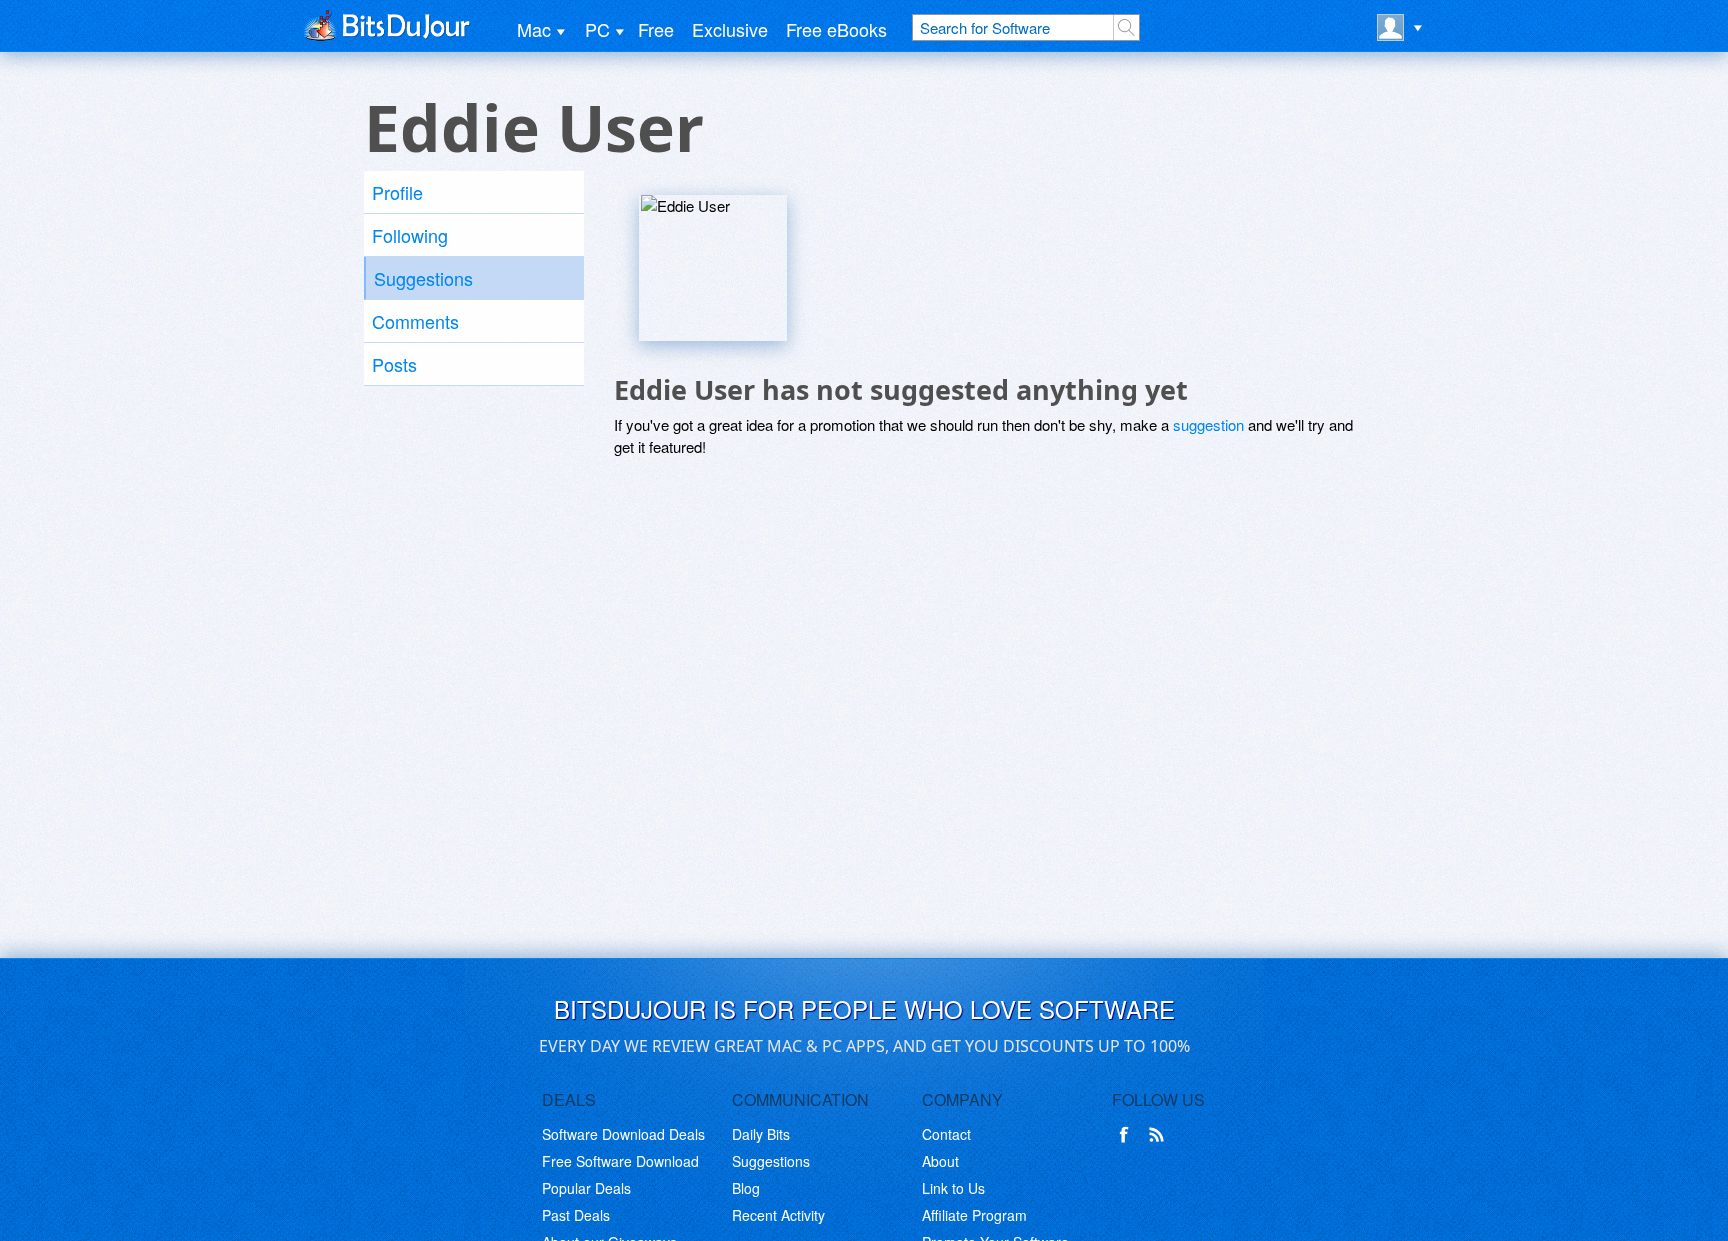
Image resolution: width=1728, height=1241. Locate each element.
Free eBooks (836, 29)
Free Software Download (620, 1161)
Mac (534, 29)
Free (656, 29)
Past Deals (576, 1215)
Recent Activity (778, 1215)
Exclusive (730, 29)
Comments (415, 321)
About (940, 1161)
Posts (394, 364)
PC (597, 29)
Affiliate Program (974, 1215)
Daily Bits (761, 1134)
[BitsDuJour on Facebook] (1128, 1135)
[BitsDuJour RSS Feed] (1160, 1135)
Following (410, 235)
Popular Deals (586, 1188)
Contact (946, 1134)
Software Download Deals (623, 1134)
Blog (746, 1188)
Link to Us (953, 1188)
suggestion (1208, 424)
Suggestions (423, 278)
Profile (397, 192)
